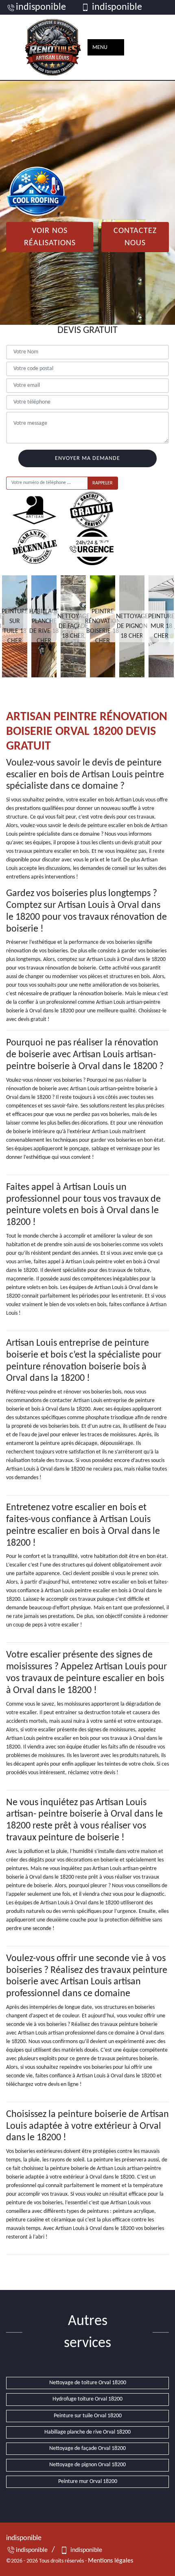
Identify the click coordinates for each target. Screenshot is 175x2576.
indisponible (41, 7)
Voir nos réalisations (50, 237)
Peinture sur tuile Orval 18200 (88, 2416)
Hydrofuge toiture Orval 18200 (87, 2399)
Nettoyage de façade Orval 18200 (87, 2448)
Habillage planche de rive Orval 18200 (87, 2432)
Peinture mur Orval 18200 (88, 2482)
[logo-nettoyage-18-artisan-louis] (53, 47)
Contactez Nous (135, 237)
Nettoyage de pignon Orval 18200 (87, 2465)
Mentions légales (110, 2561)
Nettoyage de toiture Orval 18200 (88, 2383)
